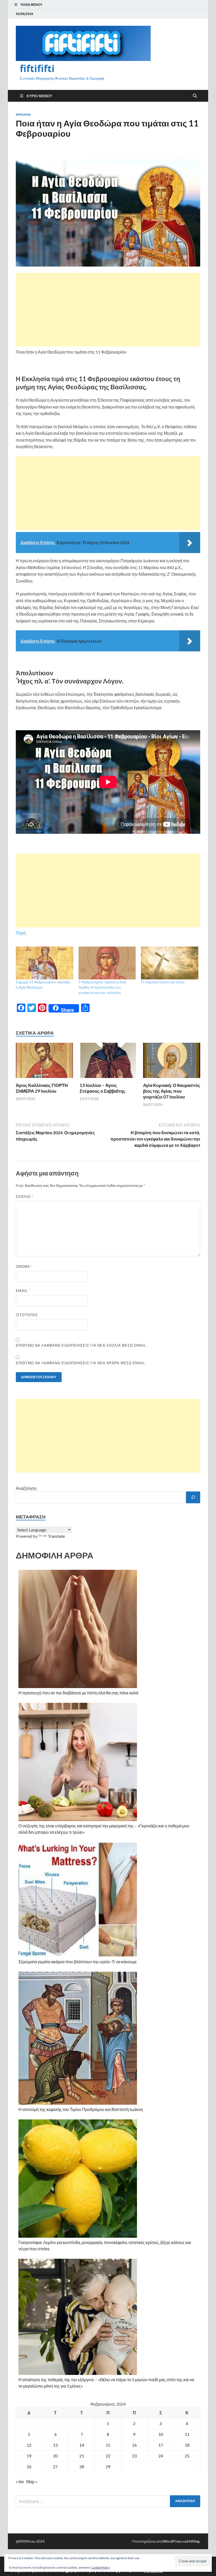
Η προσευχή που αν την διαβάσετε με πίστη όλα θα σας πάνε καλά (78, 1693)
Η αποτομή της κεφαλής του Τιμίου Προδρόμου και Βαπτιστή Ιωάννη (81, 2109)
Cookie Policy (100, 2567)
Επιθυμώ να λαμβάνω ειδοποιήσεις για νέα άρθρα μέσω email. (81, 1363)
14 (82, 2445)
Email (23, 1291)
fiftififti (37, 68)
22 (108, 2456)
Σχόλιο (24, 1197)
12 (29, 2445)
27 (55, 2467)
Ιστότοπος (27, 1315)
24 (161, 2456)
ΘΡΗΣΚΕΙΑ (23, 115)
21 (82, 2456)
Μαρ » (32, 2482)
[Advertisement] (108, 310)
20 (55, 2456)
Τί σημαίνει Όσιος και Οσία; (163, 982)
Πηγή (21, 933)
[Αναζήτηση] (193, 1497)
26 (29, 2467)
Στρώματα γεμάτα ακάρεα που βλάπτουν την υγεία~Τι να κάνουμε (78, 1962)
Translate (56, 1536)
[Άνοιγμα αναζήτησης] (195, 96)
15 (108, 2445)
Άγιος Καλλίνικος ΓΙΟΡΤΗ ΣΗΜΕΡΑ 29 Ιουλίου (42, 1088)
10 (161, 2434)
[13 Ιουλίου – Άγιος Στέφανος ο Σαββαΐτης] (108, 1062)
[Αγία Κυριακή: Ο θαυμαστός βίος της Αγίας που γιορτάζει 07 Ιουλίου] (172, 1062)
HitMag (193, 2541)
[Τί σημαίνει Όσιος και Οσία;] (170, 963)
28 (82, 2467)
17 (161, 2445)
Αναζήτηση (26, 1488)
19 (29, 2456)
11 (187, 2434)
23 (134, 2456)
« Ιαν (20, 2482)
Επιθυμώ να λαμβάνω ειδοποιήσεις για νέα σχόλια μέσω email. (81, 1345)
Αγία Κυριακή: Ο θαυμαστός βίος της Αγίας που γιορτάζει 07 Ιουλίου (172, 1091)
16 (134, 2445)
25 (187, 2456)
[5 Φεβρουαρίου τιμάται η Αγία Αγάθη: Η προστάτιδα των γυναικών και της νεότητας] (107, 963)
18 (187, 2445)
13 (55, 2445)
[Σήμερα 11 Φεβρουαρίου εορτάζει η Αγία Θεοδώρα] (45, 963)
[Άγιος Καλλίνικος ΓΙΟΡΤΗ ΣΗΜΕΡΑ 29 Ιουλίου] (44, 1062)
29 (108, 2467)
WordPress (172, 2541)
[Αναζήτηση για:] (108, 2501)
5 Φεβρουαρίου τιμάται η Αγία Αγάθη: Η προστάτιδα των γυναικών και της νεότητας (102, 987)
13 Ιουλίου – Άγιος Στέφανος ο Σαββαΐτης (102, 1088)
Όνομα (24, 1266)
